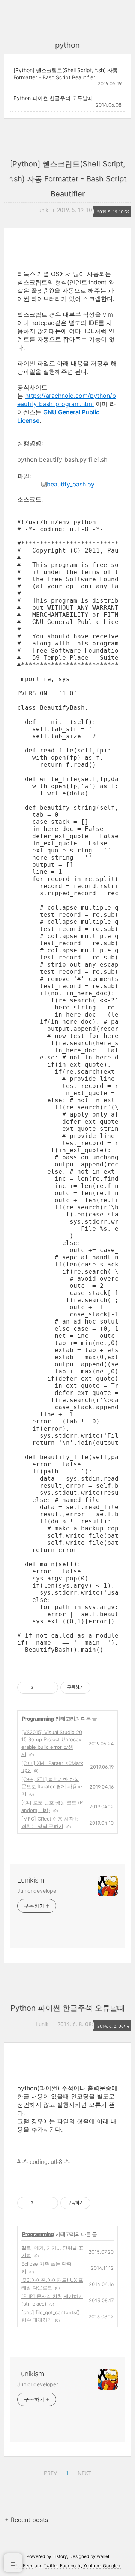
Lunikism (31, 1880)
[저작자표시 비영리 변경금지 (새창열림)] (100, 2203)
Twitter (51, 2566)
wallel (103, 2556)
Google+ (112, 2566)
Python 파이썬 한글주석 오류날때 (53, 98)
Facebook (70, 2566)
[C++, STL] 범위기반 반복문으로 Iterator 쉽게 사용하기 (52, 1787)
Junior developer (37, 1891)
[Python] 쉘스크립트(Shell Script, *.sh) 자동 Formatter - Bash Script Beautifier (66, 74)
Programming (38, 1719)
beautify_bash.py (71, 484)
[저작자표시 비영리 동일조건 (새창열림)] (100, 1688)
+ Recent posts (26, 2520)
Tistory (60, 2556)
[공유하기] (40, 1688)
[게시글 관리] (50, 1688)
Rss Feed (24, 2566)
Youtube (92, 2566)
